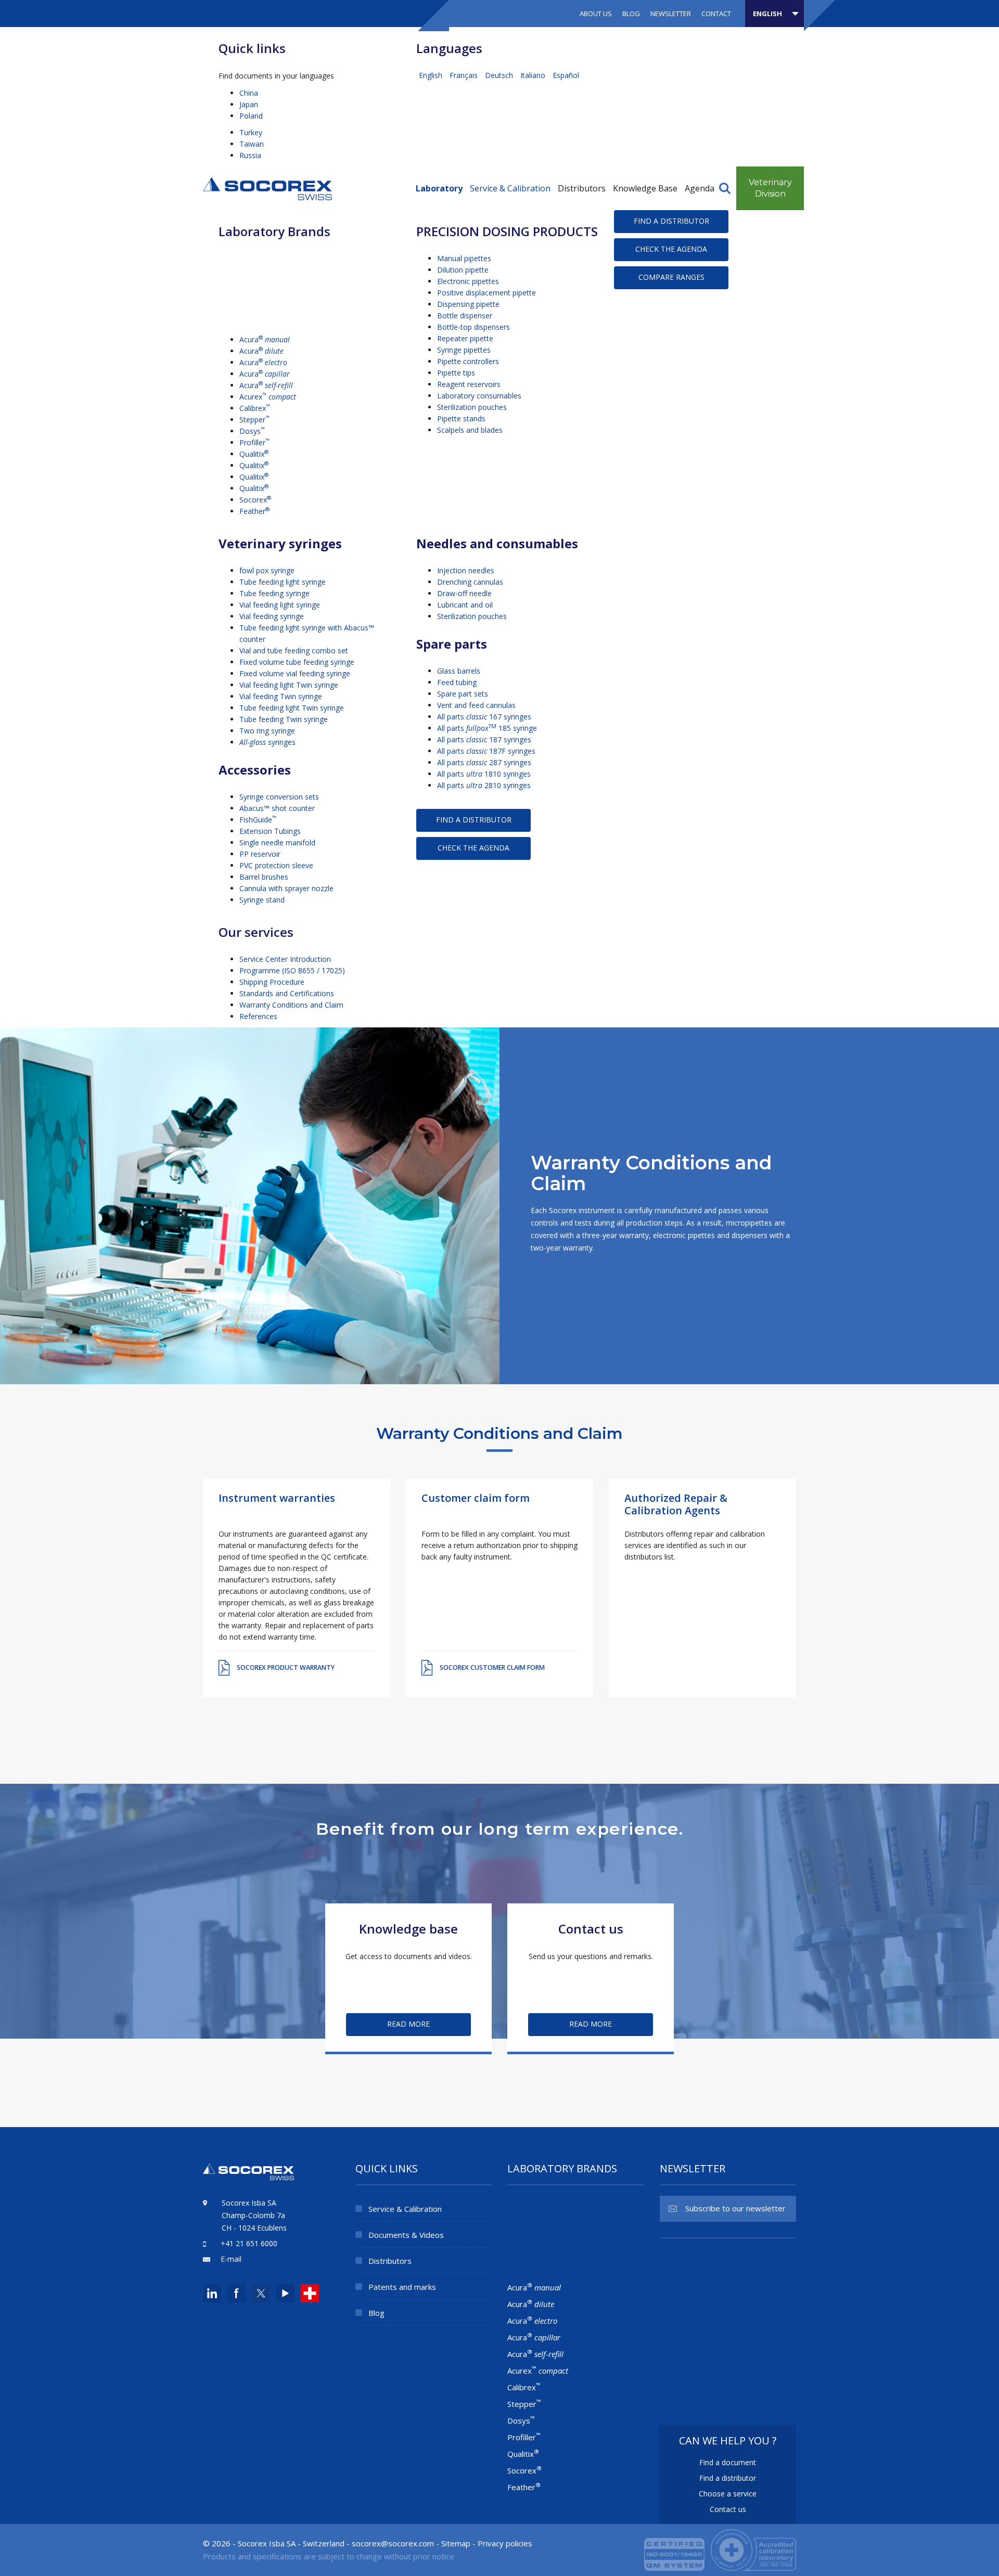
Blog (631, 14)
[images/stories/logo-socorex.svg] (267, 188)
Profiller (254, 442)
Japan (249, 104)
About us (596, 14)
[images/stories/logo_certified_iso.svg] (720, 2549)
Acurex (268, 397)
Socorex (255, 500)
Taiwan (252, 144)
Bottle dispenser (465, 315)
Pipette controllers (468, 361)
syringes (267, 742)
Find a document (728, 2462)
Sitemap (456, 2543)
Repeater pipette (465, 338)
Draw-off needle (464, 593)
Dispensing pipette (468, 304)
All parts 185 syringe (487, 728)
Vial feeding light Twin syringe (289, 685)
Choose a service (728, 2494)
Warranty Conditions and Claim (291, 1005)
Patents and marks (402, 2287)
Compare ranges (671, 277)
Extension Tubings (270, 831)
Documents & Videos (406, 2235)
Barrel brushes (264, 877)
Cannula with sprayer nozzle (286, 888)
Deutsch (500, 75)
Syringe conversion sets (279, 797)
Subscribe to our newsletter (735, 2208)
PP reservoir (260, 854)
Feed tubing (457, 682)
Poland (251, 116)
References (258, 1016)
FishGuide (258, 820)
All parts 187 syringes (484, 739)
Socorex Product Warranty (286, 1667)
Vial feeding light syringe (280, 605)
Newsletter (671, 14)
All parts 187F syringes (486, 751)
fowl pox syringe (267, 570)
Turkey (251, 132)
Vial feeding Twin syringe (281, 696)
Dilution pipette (463, 270)
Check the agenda (671, 249)
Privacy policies (505, 2543)
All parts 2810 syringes (484, 785)
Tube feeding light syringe (283, 582)
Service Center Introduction (285, 959)
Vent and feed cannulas (476, 705)
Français (465, 75)
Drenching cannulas (470, 582)
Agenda (700, 188)
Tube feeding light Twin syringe (292, 708)
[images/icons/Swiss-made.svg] (310, 2293)
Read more (408, 2024)
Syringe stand (262, 900)
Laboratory (439, 188)
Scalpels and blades (470, 430)
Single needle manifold (277, 842)
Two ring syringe (267, 731)
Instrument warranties (277, 1498)
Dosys (252, 431)
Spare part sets (463, 694)
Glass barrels (459, 671)
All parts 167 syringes (484, 717)
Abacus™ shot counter (277, 808)
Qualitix (254, 454)
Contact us (728, 2509)
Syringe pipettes (464, 350)
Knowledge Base (645, 188)
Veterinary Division (770, 188)
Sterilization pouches (472, 407)
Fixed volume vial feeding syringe (295, 673)
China (249, 93)
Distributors (582, 188)
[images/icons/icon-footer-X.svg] (260, 2293)
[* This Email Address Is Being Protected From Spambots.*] (393, 2543)
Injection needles (466, 570)
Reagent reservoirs (469, 384)
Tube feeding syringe (274, 593)
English (432, 75)
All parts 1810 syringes (484, 774)
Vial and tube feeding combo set (294, 651)
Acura (265, 339)
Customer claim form (476, 1498)
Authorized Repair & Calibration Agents (676, 1504)
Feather (254, 511)
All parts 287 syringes (484, 762)
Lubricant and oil (465, 605)
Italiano (534, 75)
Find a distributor (671, 221)
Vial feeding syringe (272, 616)
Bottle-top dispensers (473, 327)
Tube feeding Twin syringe (284, 719)
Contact (716, 14)
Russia (250, 155)
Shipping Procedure (272, 982)
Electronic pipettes (468, 281)
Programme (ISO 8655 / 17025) (292, 970)
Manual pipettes (464, 258)
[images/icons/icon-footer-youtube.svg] (285, 2293)
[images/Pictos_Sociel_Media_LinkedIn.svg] (212, 2293)
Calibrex (255, 408)
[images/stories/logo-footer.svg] (248, 2177)
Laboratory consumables (479, 396)
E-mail (231, 2259)
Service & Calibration (510, 188)
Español (566, 75)
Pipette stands (461, 418)
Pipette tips (456, 373)
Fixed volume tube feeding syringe (297, 662)
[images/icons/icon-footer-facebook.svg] (236, 2293)
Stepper (254, 420)
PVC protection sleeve (276, 865)
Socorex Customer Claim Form (492, 1667)
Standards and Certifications (287, 993)
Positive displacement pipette (486, 293)
